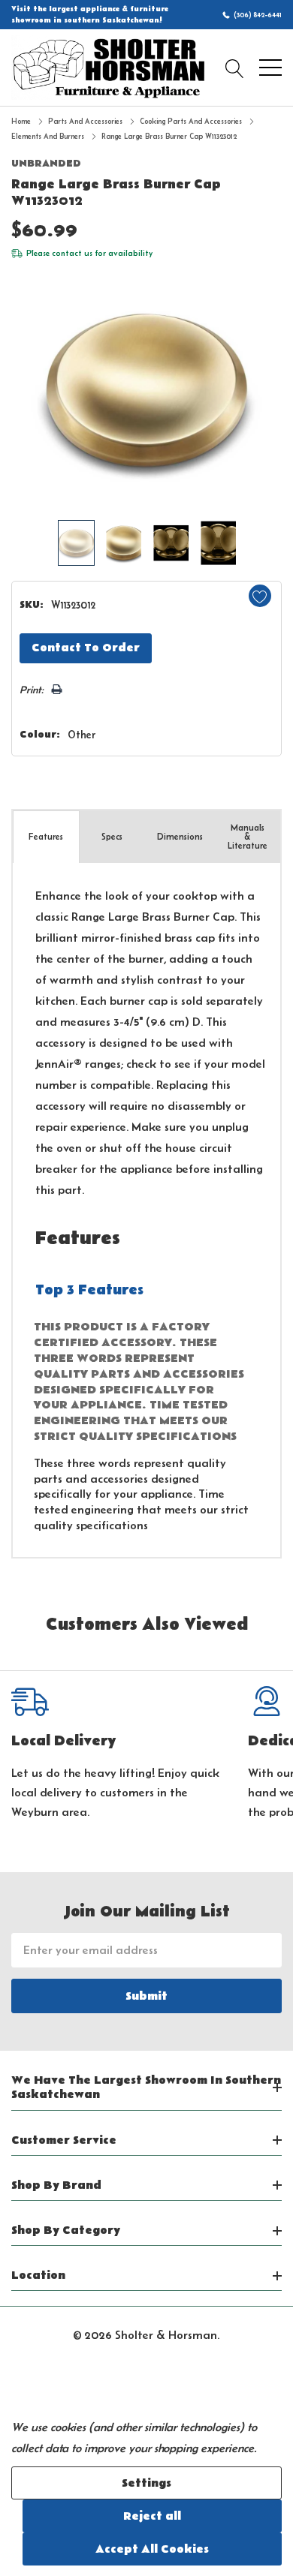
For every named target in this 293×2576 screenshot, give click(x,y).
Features (46, 836)
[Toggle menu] (270, 68)
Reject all (152, 2516)
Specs (112, 836)
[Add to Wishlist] (260, 596)
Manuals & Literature (248, 836)
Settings (146, 2483)
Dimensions (180, 836)
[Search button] (235, 68)
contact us (72, 253)
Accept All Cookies (152, 2549)
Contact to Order (86, 648)
